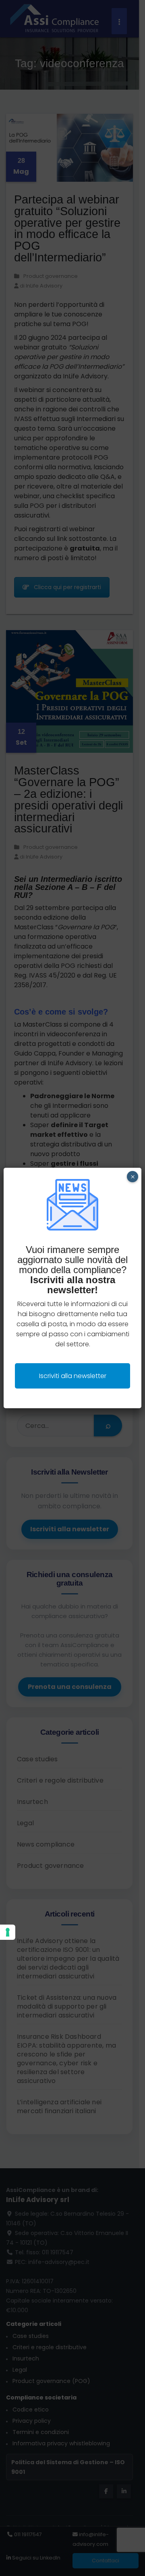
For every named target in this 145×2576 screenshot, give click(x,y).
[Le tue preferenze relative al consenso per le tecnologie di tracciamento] (8, 1932)
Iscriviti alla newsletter (73, 1376)
